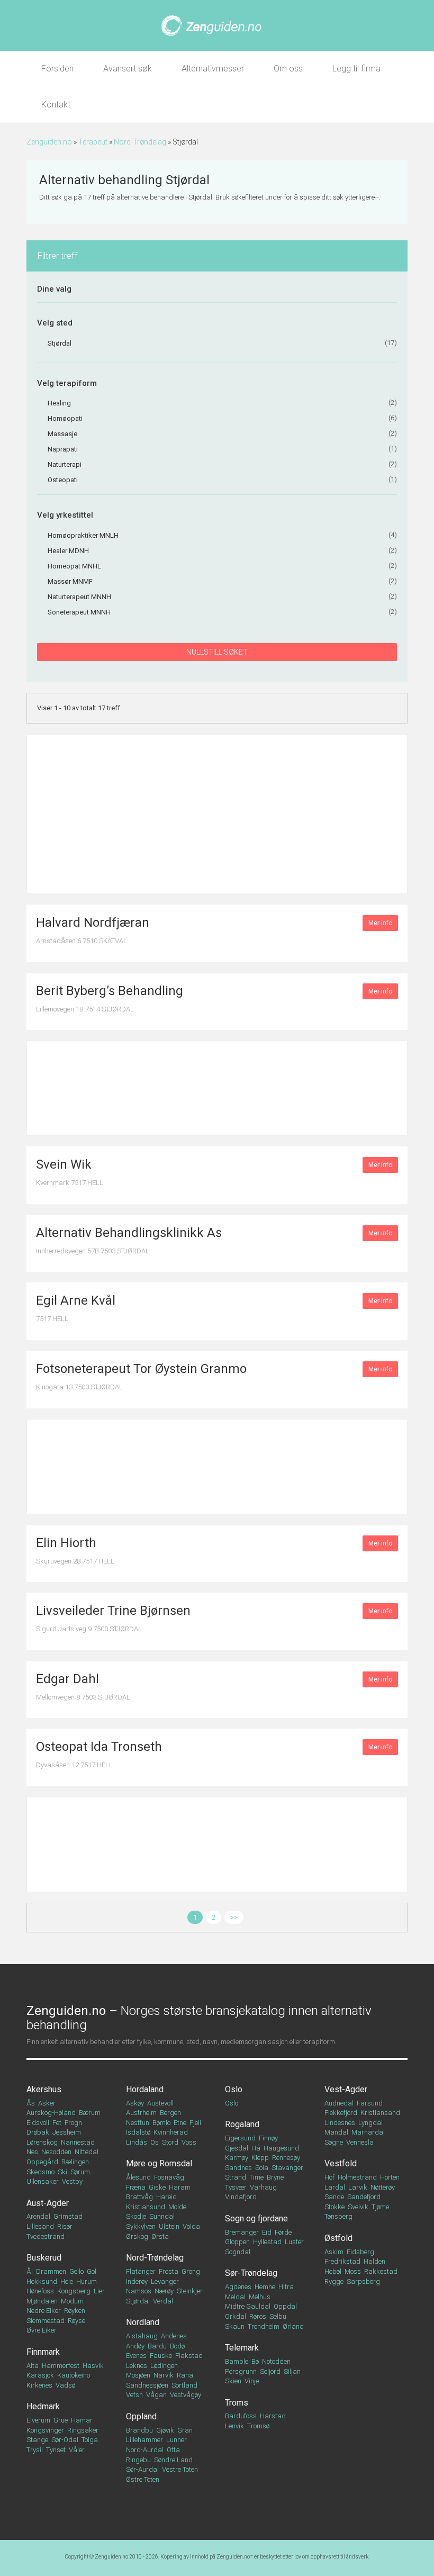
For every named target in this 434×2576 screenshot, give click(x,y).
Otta (173, 2450)
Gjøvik (165, 2430)
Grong (191, 2271)
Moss (353, 2271)
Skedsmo (40, 2172)
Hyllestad (267, 2242)
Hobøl (333, 2271)
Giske (157, 2187)
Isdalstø (138, 2132)
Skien (233, 2381)
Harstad (273, 2416)
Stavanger (287, 2168)
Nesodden (56, 2152)
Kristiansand (380, 2113)
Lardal (335, 2187)
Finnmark (43, 2352)
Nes (32, 2152)
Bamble (237, 2361)
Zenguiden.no (49, 142)
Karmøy (237, 2158)
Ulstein (169, 2226)
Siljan (292, 2371)
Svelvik (358, 2207)
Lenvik (234, 2426)
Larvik (358, 2187)
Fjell (195, 2123)
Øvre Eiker (42, 2330)
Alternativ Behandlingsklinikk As (129, 1233)
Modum (72, 2301)
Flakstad (189, 2356)
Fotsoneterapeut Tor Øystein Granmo (141, 1369)
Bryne (275, 2177)
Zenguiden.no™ (235, 2557)
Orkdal (236, 2316)
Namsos (139, 2291)
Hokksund (42, 2281)
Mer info (380, 923)
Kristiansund (146, 2207)
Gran (185, 2430)
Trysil (35, 2450)
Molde (177, 2207)
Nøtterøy (383, 2187)
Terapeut (93, 142)
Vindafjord (241, 2197)
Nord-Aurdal (145, 2450)
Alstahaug (142, 2336)
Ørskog (137, 2236)
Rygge (334, 2281)
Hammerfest (61, 2366)
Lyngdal (370, 2123)
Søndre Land (173, 2460)
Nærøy (164, 2291)
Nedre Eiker (44, 2311)
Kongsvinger (45, 2430)
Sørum (80, 2172)
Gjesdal (237, 2148)
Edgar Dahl (67, 1679)
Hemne (265, 2287)
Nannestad (78, 2142)
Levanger (165, 2281)
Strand (236, 2177)
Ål (30, 2271)
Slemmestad (46, 2321)
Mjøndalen (42, 2301)
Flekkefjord (341, 2113)
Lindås (137, 2142)
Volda (191, 2226)
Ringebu (138, 2460)
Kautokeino (74, 2375)
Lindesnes (340, 2123)
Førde (283, 2232)
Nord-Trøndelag (140, 142)
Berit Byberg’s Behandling (110, 991)
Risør (65, 2226)
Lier (99, 2291)
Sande (334, 2197)
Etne (180, 2123)
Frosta (169, 2271)
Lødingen (164, 2366)
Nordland (143, 2322)
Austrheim (141, 2113)
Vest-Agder (346, 2089)
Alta (33, 2366)
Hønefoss (40, 2291)
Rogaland (242, 2124)
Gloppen (237, 2242)
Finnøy (268, 2138)
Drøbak (38, 2132)
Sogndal (238, 2252)
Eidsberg (360, 2252)
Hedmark (43, 2406)
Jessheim (67, 2132)
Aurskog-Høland (51, 2113)
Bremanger (242, 2232)
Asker (47, 2103)
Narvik (164, 2375)
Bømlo (161, 2123)
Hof (329, 2177)
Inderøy (137, 2281)
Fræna (136, 2187)
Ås (31, 2103)
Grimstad (68, 2216)
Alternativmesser (213, 69)
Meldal (235, 2297)
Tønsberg (338, 2216)
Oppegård (42, 2162)
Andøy (135, 2346)
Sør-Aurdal (142, 2469)
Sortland (184, 2385)
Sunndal (162, 2216)
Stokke (334, 2207)
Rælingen (75, 2162)
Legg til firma (356, 69)
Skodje (136, 2216)
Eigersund (240, 2138)
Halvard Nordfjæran (93, 923)
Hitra (286, 2287)
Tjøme (380, 2207)
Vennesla (360, 2142)
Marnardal (368, 2132)
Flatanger (141, 2271)
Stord (170, 2142)
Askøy (135, 2103)
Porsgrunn (241, 2371)
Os (155, 2142)
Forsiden (57, 69)
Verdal (163, 2301)
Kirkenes (39, 2385)
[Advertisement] (217, 814)
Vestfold (341, 2163)
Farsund (370, 2103)
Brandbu (139, 2430)
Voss (189, 2142)
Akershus (44, 2089)
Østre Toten (143, 2479)
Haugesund (281, 2148)
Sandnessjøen (147, 2385)
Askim (334, 2252)
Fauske (161, 2356)
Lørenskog (42, 2142)
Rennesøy (286, 2158)
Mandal (336, 2132)
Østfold (338, 2238)
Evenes (136, 2356)
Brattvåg (139, 2197)
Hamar (82, 2420)
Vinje (252, 2381)
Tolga (90, 2440)
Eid (267, 2232)
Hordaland (145, 2089)
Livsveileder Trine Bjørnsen (113, 1611)
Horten (390, 2177)
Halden (374, 2261)
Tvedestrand (46, 2236)
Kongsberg (74, 2291)
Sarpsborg (363, 2281)
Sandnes (238, 2168)
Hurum (87, 2281)
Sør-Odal (65, 2440)
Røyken (75, 2311)
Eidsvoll (38, 2123)
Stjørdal (138, 2301)
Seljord (270, 2371)
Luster (294, 2242)
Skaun (235, 2326)
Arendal (38, 2216)
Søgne (334, 2142)
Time (256, 2177)
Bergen (170, 2113)
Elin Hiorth (66, 1543)
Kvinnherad (171, 2132)
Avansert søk (128, 69)
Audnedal (339, 2103)
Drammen (51, 2271)
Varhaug (263, 2187)
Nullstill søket (217, 652)
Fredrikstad (342, 2261)
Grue (61, 2420)
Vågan (156, 2395)
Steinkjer (190, 2291)
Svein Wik (64, 1164)
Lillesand (40, 2226)
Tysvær (236, 2187)
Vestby (72, 2181)
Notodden (276, 2361)
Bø (255, 2361)
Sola (262, 2168)
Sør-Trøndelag (251, 2273)
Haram (180, 2187)
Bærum (90, 2113)
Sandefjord (364, 2197)
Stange (37, 2440)
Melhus (260, 2297)
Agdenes (238, 2287)
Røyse (76, 2321)
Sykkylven (141, 2226)
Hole (67, 2281)
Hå (256, 2148)
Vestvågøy (186, 2395)
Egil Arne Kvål (76, 1300)
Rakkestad (381, 2271)
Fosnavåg (169, 2177)
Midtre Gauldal (248, 2306)
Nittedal (87, 2152)
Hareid (166, 2197)
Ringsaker (83, 2430)
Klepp (260, 2158)
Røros (258, 2316)
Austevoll (160, 2103)
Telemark (242, 2348)
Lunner (177, 2440)
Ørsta (160, 2236)
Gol (92, 2271)
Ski (62, 2172)
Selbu (278, 2316)
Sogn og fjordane (256, 2218)
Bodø (177, 2346)
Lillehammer (144, 2440)
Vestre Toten (180, 2469)
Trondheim (264, 2326)
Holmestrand (357, 2177)
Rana (185, 2375)
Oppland (141, 2416)
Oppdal (285, 2306)
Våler (77, 2450)
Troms (237, 2403)
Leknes (137, 2366)
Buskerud (44, 2258)
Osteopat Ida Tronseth (99, 1747)
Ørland (293, 2326)
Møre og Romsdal (159, 2163)
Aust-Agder (48, 2203)
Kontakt (56, 105)
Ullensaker (43, 2181)
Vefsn (134, 2395)
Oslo (234, 2089)
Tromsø (258, 2426)
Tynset (56, 2450)
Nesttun (138, 2123)
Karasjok (40, 2375)
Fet (57, 2123)
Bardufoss (241, 2416)
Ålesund (138, 2177)
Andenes (174, 2336)
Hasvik (93, 2366)
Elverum (38, 2420)
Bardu (157, 2346)
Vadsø (65, 2385)
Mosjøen (138, 2375)
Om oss (288, 69)
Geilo (76, 2271)
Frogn (73, 2123)
